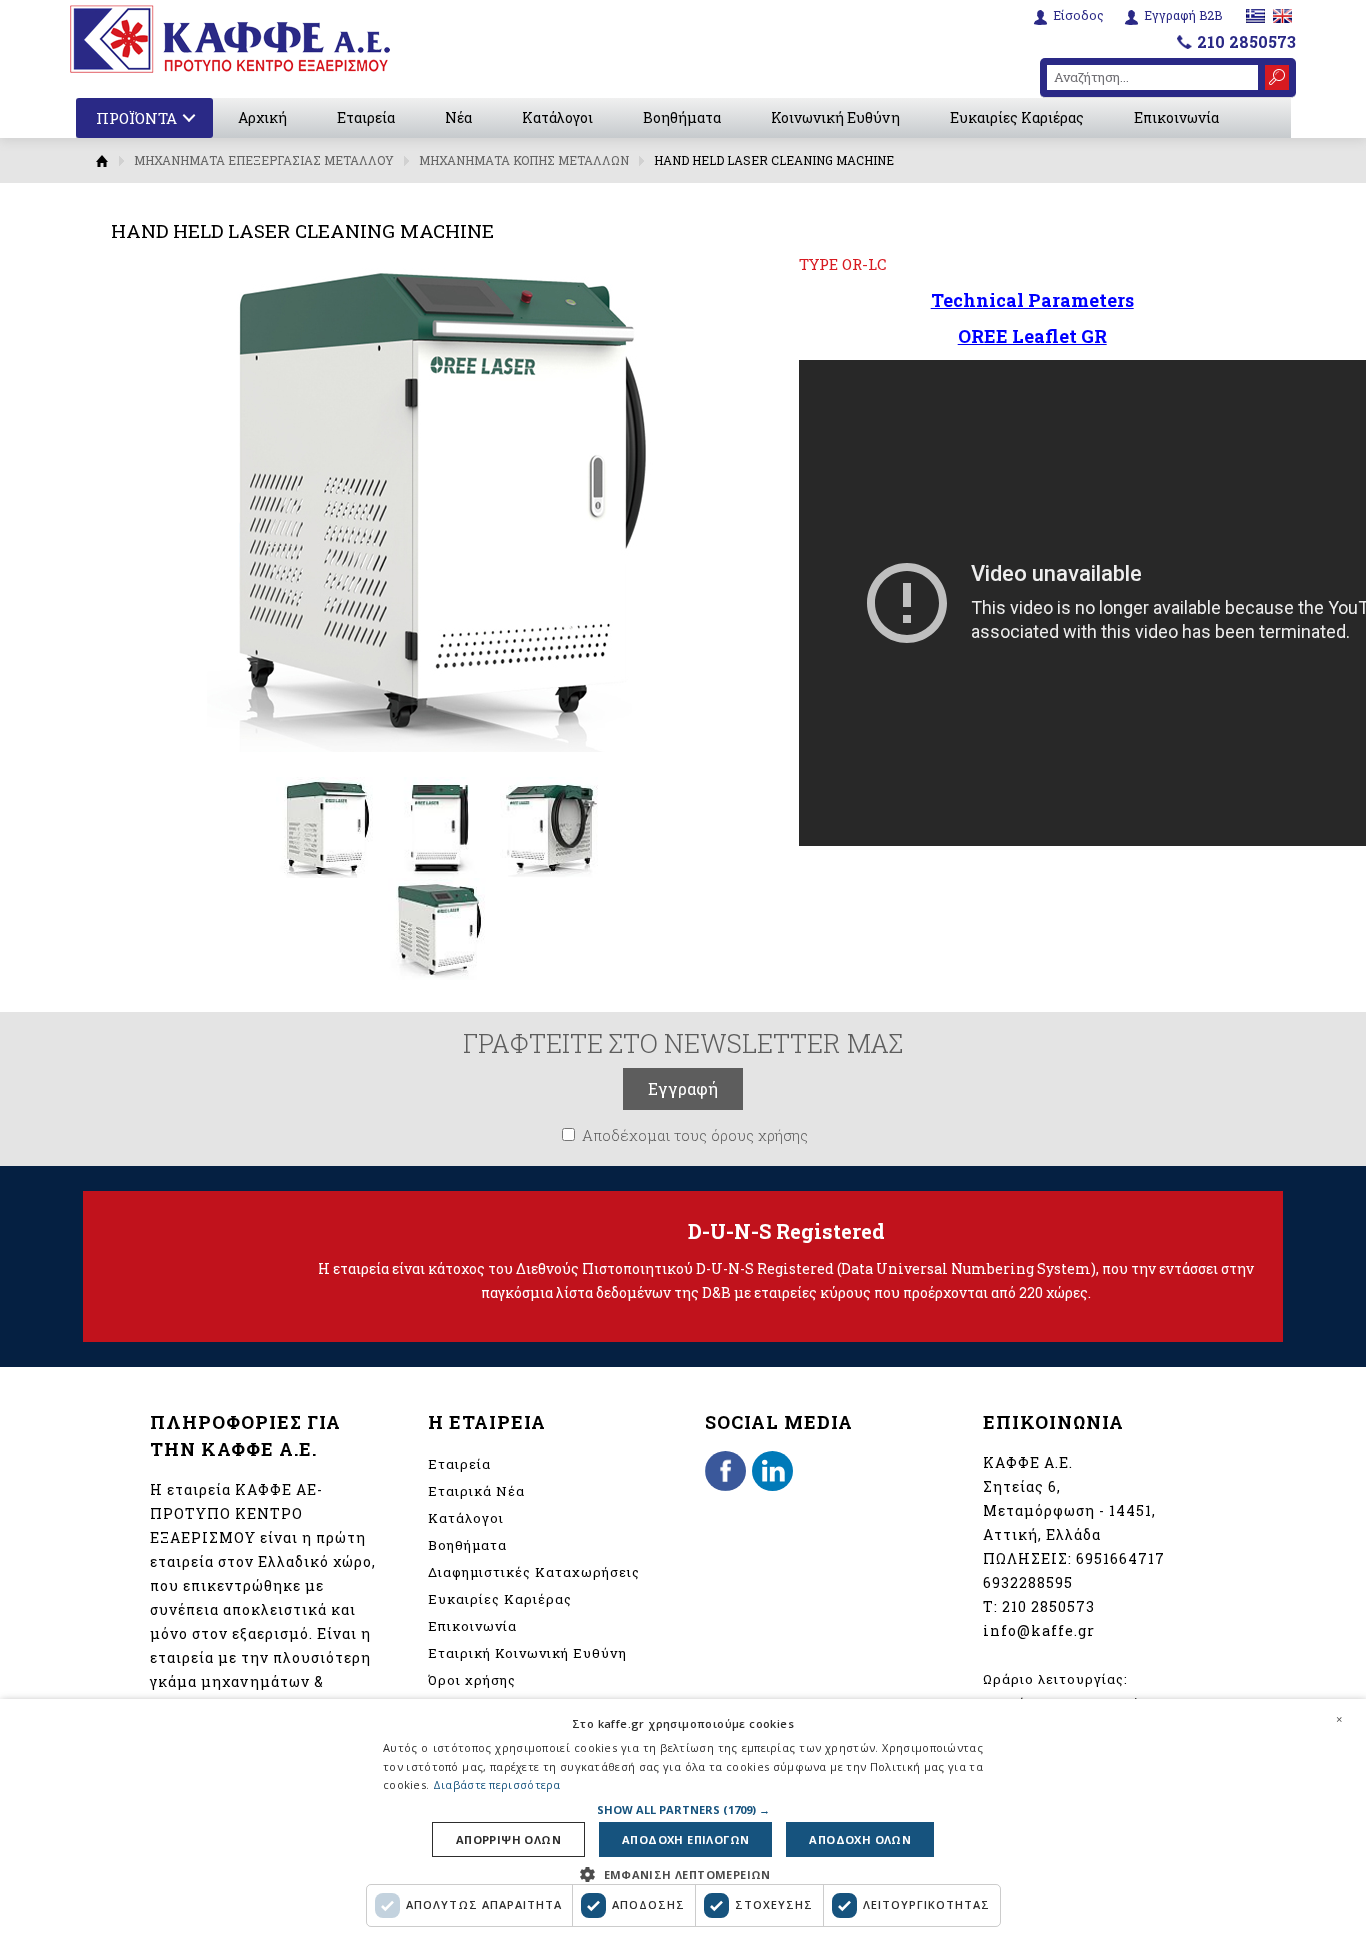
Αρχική (262, 117)
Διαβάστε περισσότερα (497, 1784)
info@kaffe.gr (1039, 1630)
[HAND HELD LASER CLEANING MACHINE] (326, 872)
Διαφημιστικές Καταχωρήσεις (534, 1572)
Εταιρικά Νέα (476, 1491)
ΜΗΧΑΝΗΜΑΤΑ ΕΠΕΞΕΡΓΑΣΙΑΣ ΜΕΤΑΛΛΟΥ (264, 160)
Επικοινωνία (1176, 117)
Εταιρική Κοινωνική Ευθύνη (527, 1653)
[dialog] (683, 1818)
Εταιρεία (366, 117)
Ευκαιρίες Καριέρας (1017, 117)
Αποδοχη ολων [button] (860, 1839)
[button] (683, 1809)
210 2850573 (1246, 41)
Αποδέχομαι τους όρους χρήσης (695, 1135)
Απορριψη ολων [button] (508, 1839)
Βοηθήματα (682, 117)
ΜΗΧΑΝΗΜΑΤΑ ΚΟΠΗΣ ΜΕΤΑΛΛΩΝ (524, 160)
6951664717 (1120, 1558)
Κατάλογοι (557, 117)
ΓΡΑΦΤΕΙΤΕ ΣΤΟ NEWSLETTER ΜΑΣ (683, 1043)
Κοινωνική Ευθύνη (835, 117)
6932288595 (1028, 1582)
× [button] (1339, 1719)
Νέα (458, 117)
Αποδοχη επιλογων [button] (685, 1839)
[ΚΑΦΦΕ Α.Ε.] (230, 39)
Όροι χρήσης (472, 1680)
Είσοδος (1078, 15)
